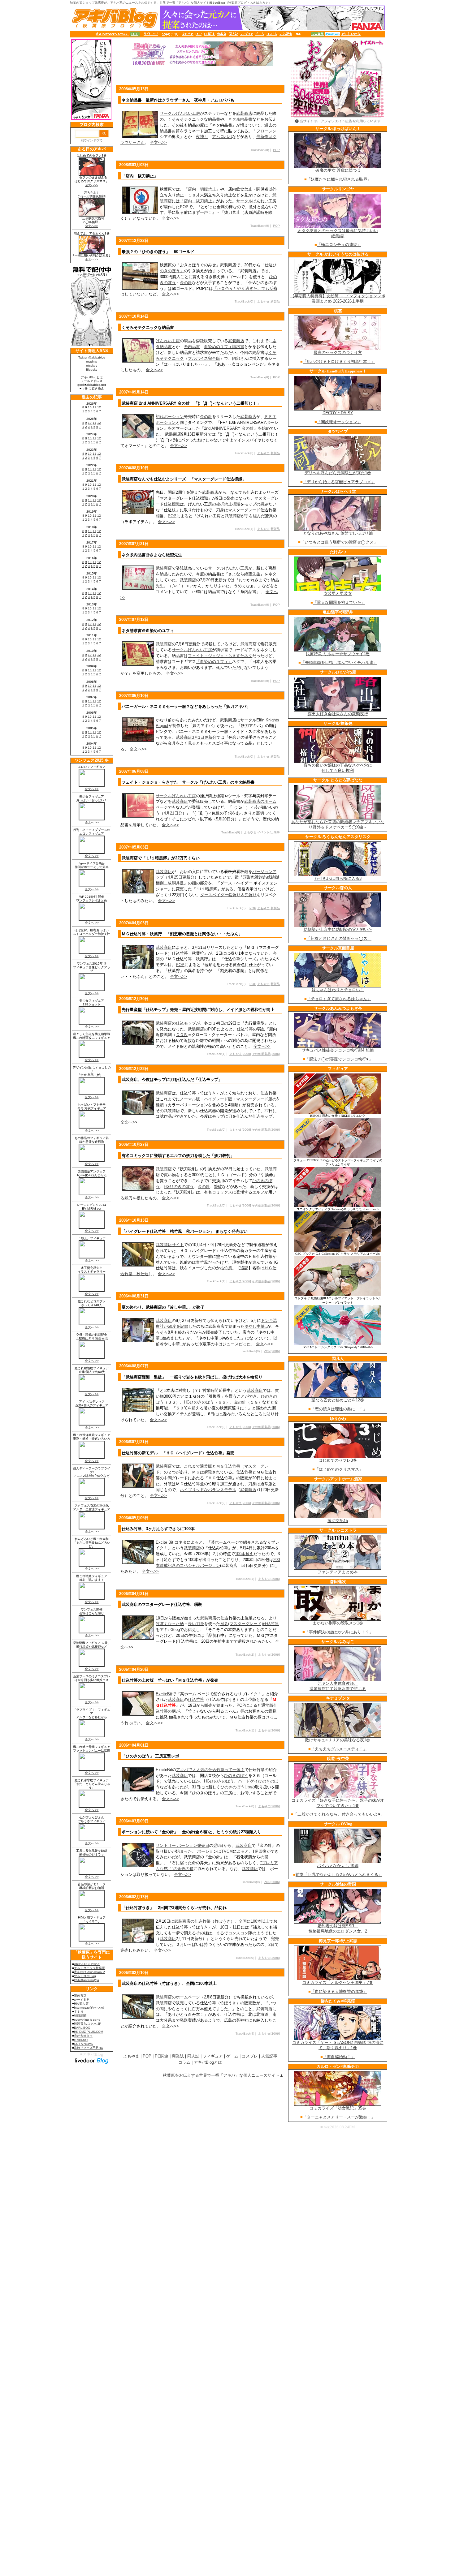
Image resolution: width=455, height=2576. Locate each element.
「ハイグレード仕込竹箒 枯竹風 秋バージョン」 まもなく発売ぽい (185, 1231)
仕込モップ (186, 1023)
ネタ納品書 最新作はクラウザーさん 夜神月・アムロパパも (178, 100)
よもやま (263, 301)
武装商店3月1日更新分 (196, 737)
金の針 (186, 283)
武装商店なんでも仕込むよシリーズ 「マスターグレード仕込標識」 (184, 479)
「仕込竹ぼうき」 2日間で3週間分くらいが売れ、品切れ (174, 1908)
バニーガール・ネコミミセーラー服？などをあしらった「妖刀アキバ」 (186, 706)
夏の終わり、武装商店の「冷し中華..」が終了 (163, 1307)
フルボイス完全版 (204, 358)
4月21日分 (173, 813)
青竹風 (202, 1262)
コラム (184, 2062)
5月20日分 (225, 819)
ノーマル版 (190, 1099)
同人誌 (193, 2056)
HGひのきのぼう (179, 1187)
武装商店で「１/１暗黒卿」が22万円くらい (161, 858)
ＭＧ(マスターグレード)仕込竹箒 (249, 1624)
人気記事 (269, 2056)
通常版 (206, 1466)
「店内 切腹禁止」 (202, 189)
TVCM (227, 1851)
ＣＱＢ (182, 1035)
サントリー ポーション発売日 (182, 1845)
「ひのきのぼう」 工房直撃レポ (150, 1756)
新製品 (275, 301)
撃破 (218, 1187)
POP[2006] (272, 1351)
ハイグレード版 (218, 1099)
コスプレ (250, 2056)
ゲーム (232, 2056)
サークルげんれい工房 (180, 113)
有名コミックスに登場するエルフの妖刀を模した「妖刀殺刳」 (178, 1156)
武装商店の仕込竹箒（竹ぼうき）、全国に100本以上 (222, 1921)
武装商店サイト (170, 1245)
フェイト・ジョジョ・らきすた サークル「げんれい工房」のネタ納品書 (188, 782)
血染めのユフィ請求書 (224, 347)
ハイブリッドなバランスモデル (208, 1490)
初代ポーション (170, 417)
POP (276, 150)
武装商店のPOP (202, 1029)
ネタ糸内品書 (240, 119)
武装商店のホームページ (178, 1997)
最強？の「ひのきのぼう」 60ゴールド (158, 252)
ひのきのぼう (236, 1776)
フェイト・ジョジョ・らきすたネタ (220, 656)
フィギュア (213, 2056)
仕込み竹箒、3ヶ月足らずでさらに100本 (158, 1529)
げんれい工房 (168, 341)
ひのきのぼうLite (236, 1787)
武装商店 (244, 113)
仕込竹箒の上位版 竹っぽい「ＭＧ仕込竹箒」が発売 (170, 1680)
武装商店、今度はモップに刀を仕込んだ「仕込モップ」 (172, 1079)
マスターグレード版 (254, 1099)
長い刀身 (196, 1624)
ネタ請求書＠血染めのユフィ (148, 631)
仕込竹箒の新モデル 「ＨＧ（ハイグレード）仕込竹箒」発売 (178, 1453)
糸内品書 (192, 347)
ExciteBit (164, 1694)
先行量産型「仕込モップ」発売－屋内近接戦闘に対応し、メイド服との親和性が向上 (198, 1010)
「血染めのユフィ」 (214, 662)
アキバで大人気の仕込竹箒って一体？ (210, 1770)
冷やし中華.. (256, 1326)
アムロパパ (222, 137)
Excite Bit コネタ (171, 1542)
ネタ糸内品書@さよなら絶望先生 (152, 555)
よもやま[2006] (240, 1054)
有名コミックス (218, 1192)
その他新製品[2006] (266, 1054)
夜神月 (202, 137)
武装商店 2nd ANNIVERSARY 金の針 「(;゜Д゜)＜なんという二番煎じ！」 (191, 403)
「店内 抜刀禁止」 (140, 176)
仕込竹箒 (245, 1029)
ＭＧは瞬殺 (202, 1472)
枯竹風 (226, 1268)
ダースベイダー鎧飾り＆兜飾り (228, 895)
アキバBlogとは (208, 2062)
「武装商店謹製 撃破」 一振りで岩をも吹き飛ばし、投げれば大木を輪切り (192, 1377)
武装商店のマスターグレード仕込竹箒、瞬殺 (162, 1604)
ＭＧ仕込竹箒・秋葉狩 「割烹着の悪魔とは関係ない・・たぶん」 (182, 934)
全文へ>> (158, 142)
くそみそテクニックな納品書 (194, 119)
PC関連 (162, 2056)
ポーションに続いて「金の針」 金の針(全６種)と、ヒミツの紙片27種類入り (191, 1832)
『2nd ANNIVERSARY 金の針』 (229, 428)
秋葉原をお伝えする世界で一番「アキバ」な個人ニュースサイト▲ (223, 2075)
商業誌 (178, 2056)
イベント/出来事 (269, 832)
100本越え (244, 1554)
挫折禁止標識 (228, 504)
